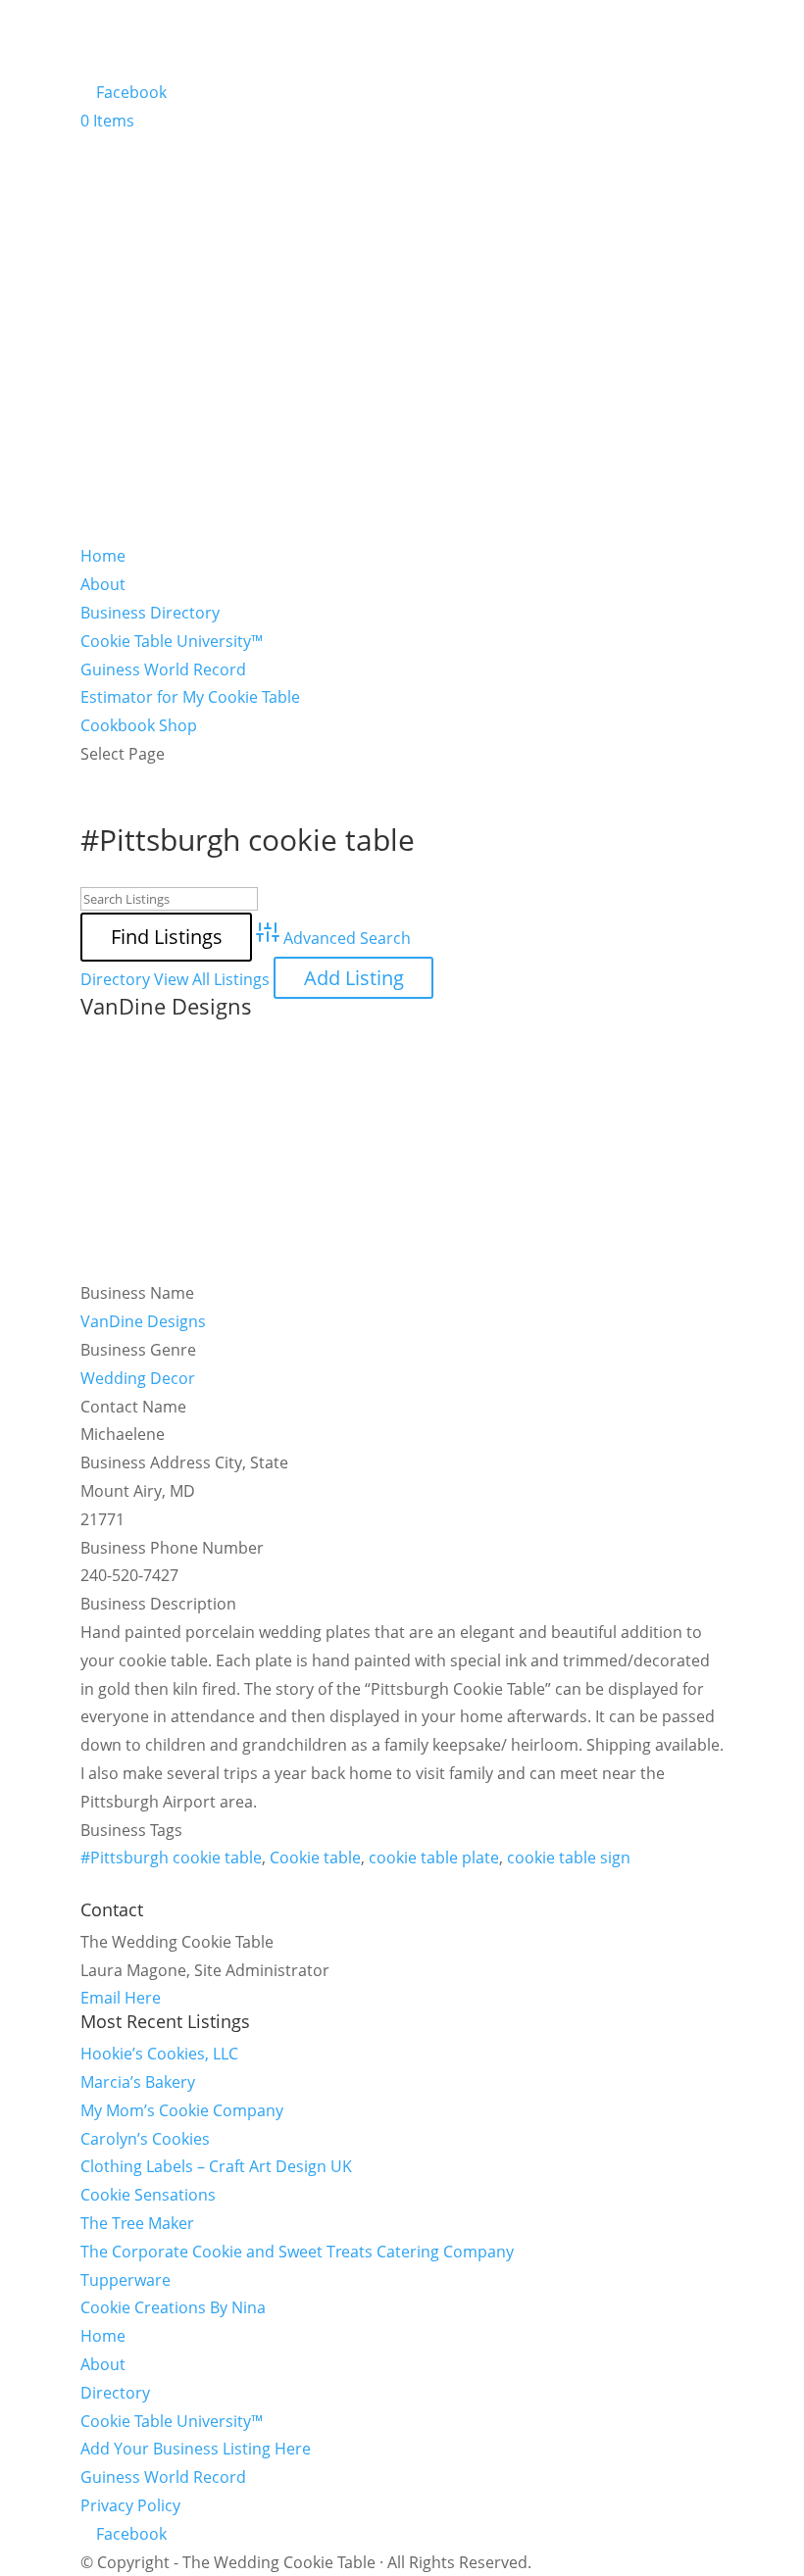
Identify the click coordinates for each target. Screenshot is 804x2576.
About (103, 584)
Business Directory (150, 613)
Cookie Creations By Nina (173, 2307)
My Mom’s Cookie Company (182, 2110)
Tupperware (126, 2280)
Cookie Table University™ (172, 641)
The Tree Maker (137, 2223)
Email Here (121, 1998)
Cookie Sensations (148, 2195)
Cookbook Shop (139, 725)
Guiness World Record (163, 669)
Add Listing (354, 978)
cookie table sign (569, 1858)
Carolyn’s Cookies (145, 2139)
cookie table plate (434, 1858)
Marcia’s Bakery (138, 2082)
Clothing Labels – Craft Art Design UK (216, 2166)
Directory (115, 979)
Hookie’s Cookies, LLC (159, 2054)
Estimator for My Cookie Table (190, 697)
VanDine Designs (166, 1006)
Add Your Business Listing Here (196, 2449)
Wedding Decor (138, 1378)
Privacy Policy (130, 2505)
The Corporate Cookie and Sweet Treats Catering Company (297, 2252)
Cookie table (315, 1858)
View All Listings (212, 979)
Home (103, 556)
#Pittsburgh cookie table (171, 1858)
